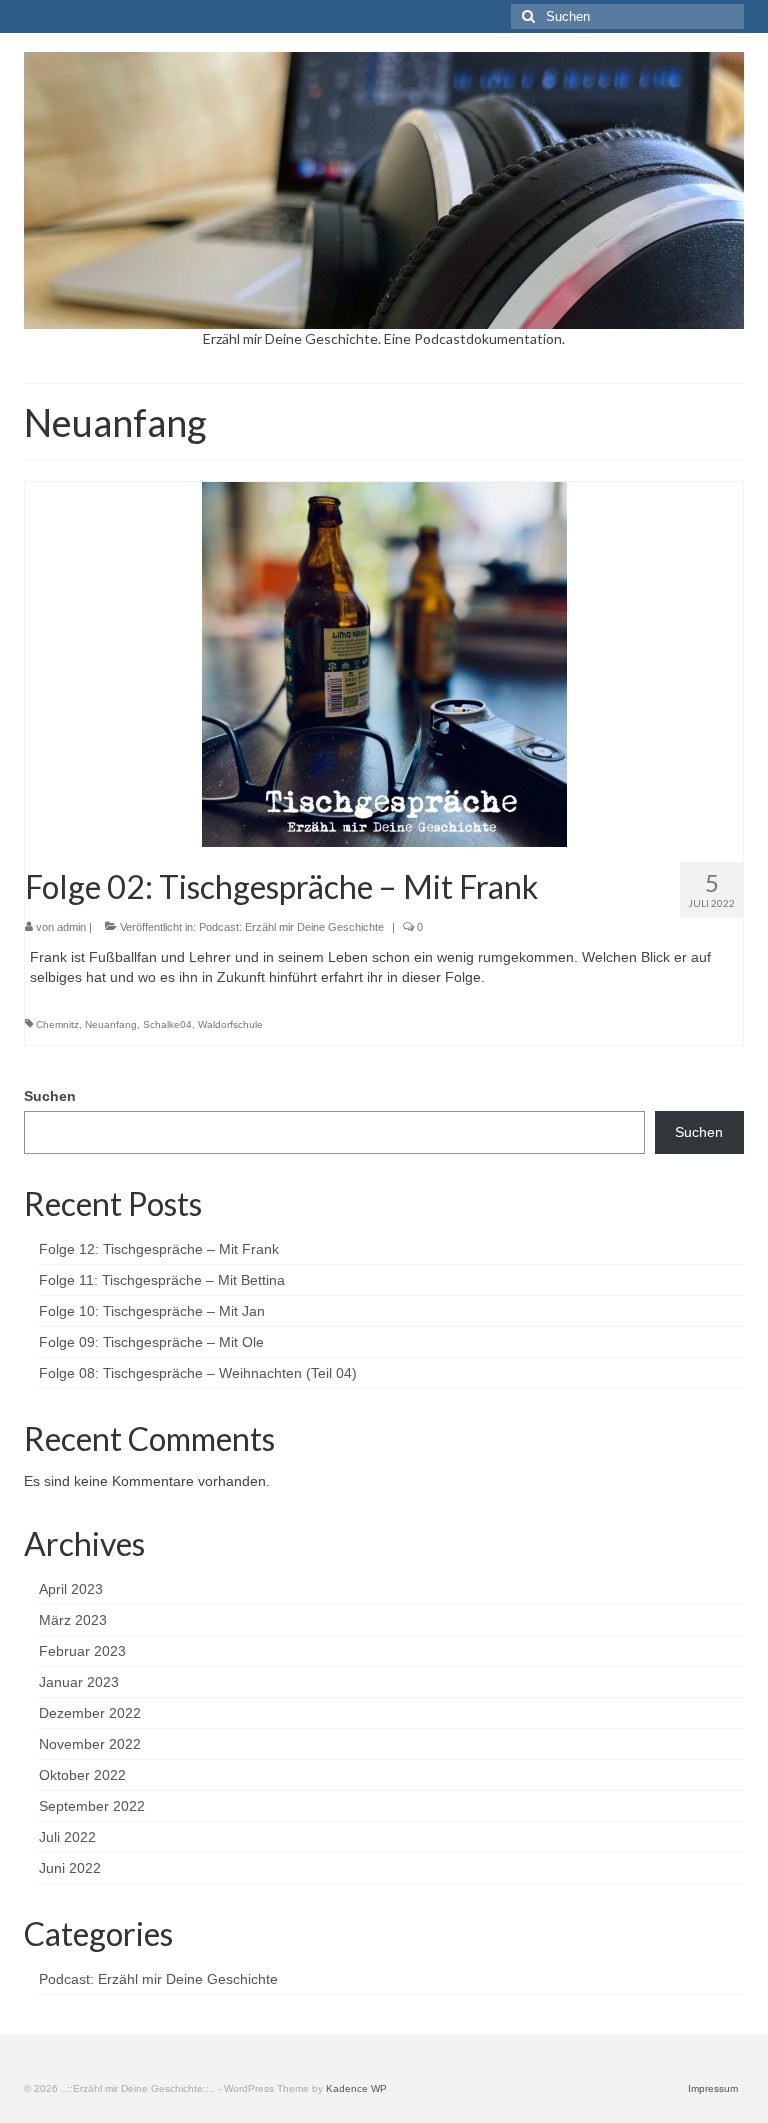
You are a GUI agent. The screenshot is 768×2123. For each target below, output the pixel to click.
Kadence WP (356, 2088)
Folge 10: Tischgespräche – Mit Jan (152, 1311)
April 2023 (71, 1589)
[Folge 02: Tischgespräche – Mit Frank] (384, 663)
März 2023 (73, 1620)
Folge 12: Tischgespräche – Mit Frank (159, 1249)
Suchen (50, 1096)
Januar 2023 (79, 1682)
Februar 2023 (82, 1651)
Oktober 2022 (82, 1775)
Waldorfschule (230, 1024)
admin (71, 927)
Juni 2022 (70, 1868)
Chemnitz (57, 1024)
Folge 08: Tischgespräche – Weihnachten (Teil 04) (198, 1373)
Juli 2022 (67, 1837)
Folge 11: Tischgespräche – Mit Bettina (162, 1280)
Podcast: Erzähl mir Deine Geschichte (291, 927)
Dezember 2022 (90, 1713)
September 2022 (92, 1806)
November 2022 (90, 1744)
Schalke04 (167, 1024)
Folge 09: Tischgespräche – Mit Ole (151, 1342)
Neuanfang (111, 1024)
